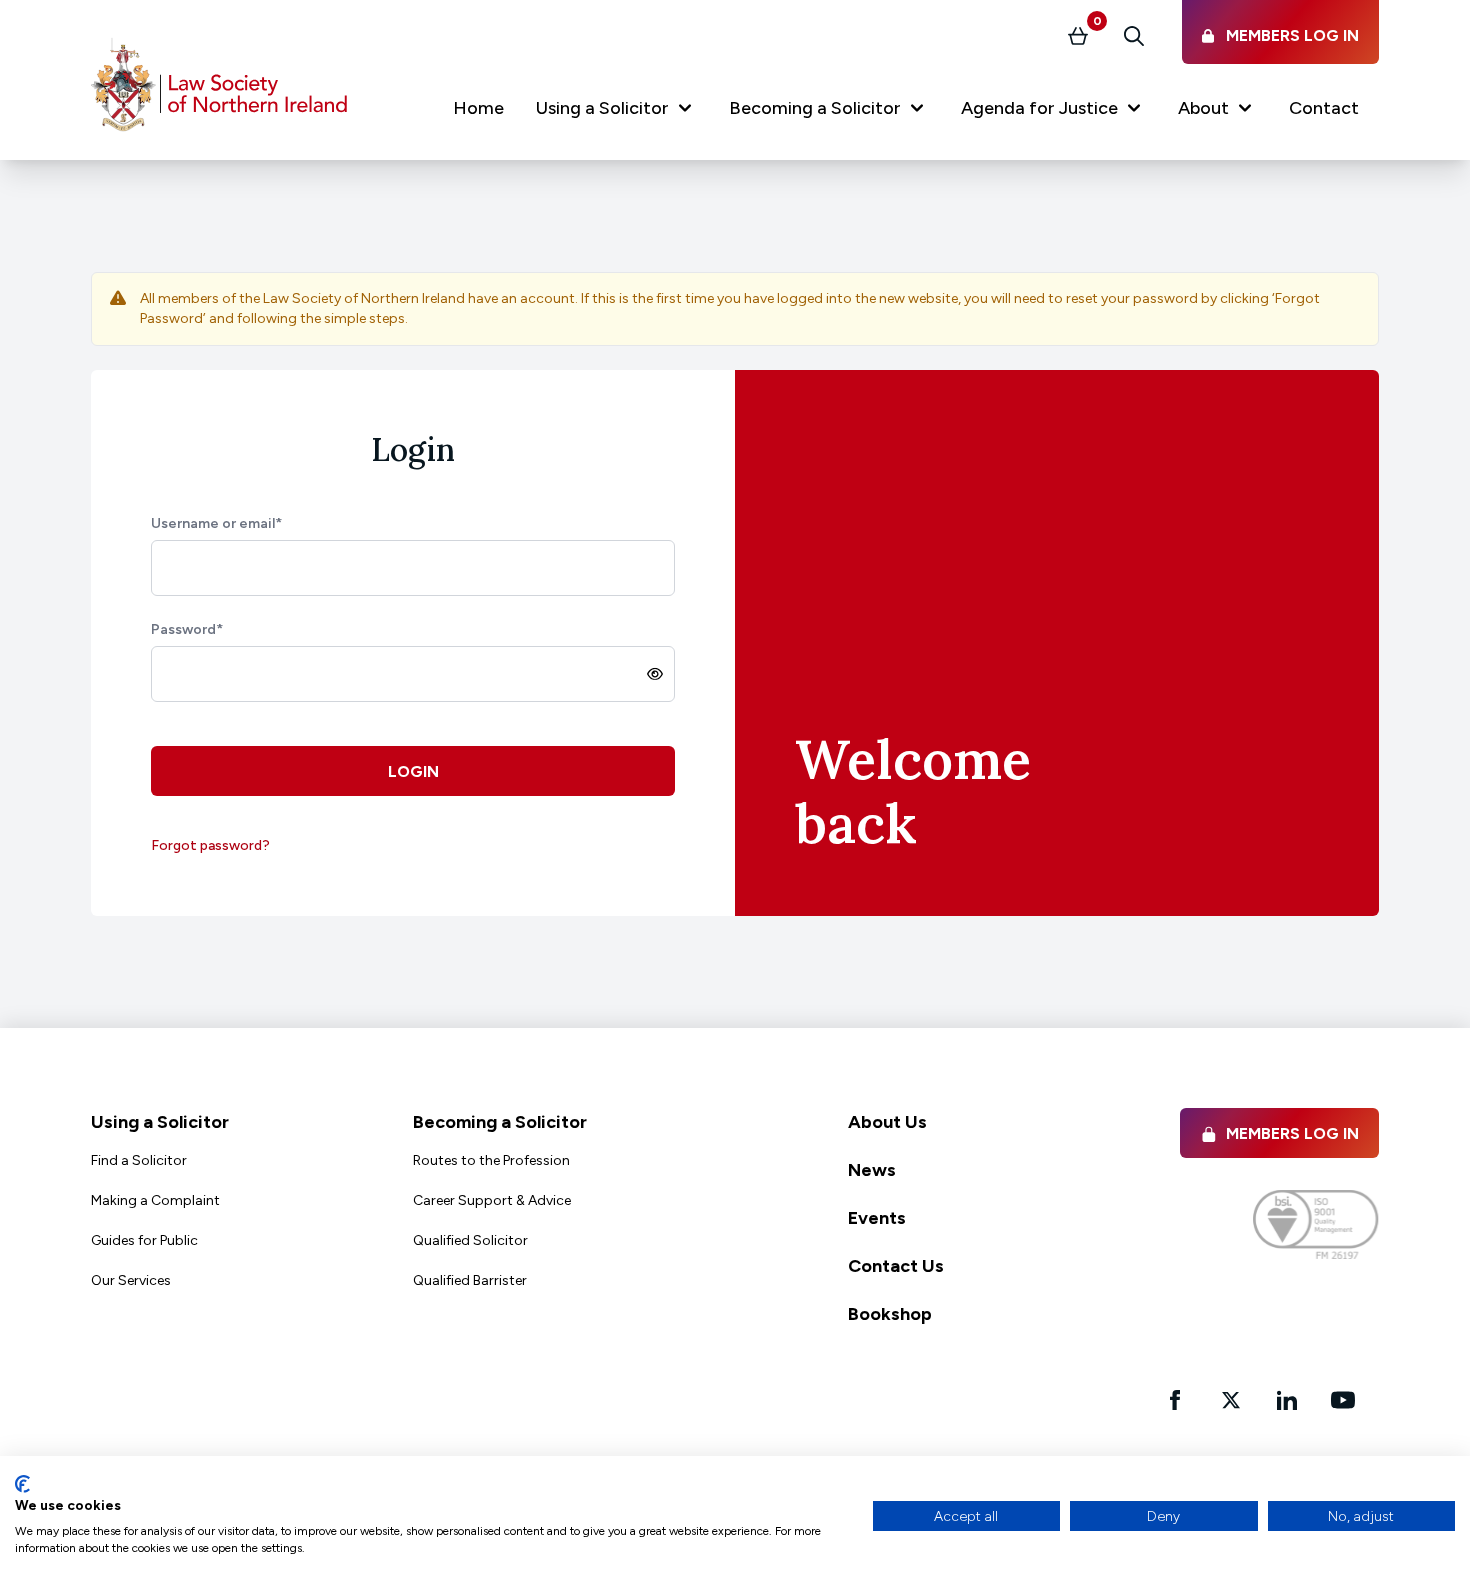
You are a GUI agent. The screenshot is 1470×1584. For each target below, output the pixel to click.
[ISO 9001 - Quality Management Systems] (1316, 1224)
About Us (887, 1122)
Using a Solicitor (160, 1122)
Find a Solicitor (139, 1160)
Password (187, 629)
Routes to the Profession (491, 1160)
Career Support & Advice (492, 1200)
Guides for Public (144, 1240)
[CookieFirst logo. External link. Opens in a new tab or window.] (22, 1484)
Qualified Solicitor (470, 1240)
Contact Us (896, 1266)
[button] (616, 112)
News (872, 1170)
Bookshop (890, 1314)
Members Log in (1292, 1133)
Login (413, 771)
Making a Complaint (155, 1200)
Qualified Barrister (470, 1280)
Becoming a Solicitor (500, 1122)
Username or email (216, 523)
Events (877, 1218)
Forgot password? (210, 845)
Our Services (131, 1280)
